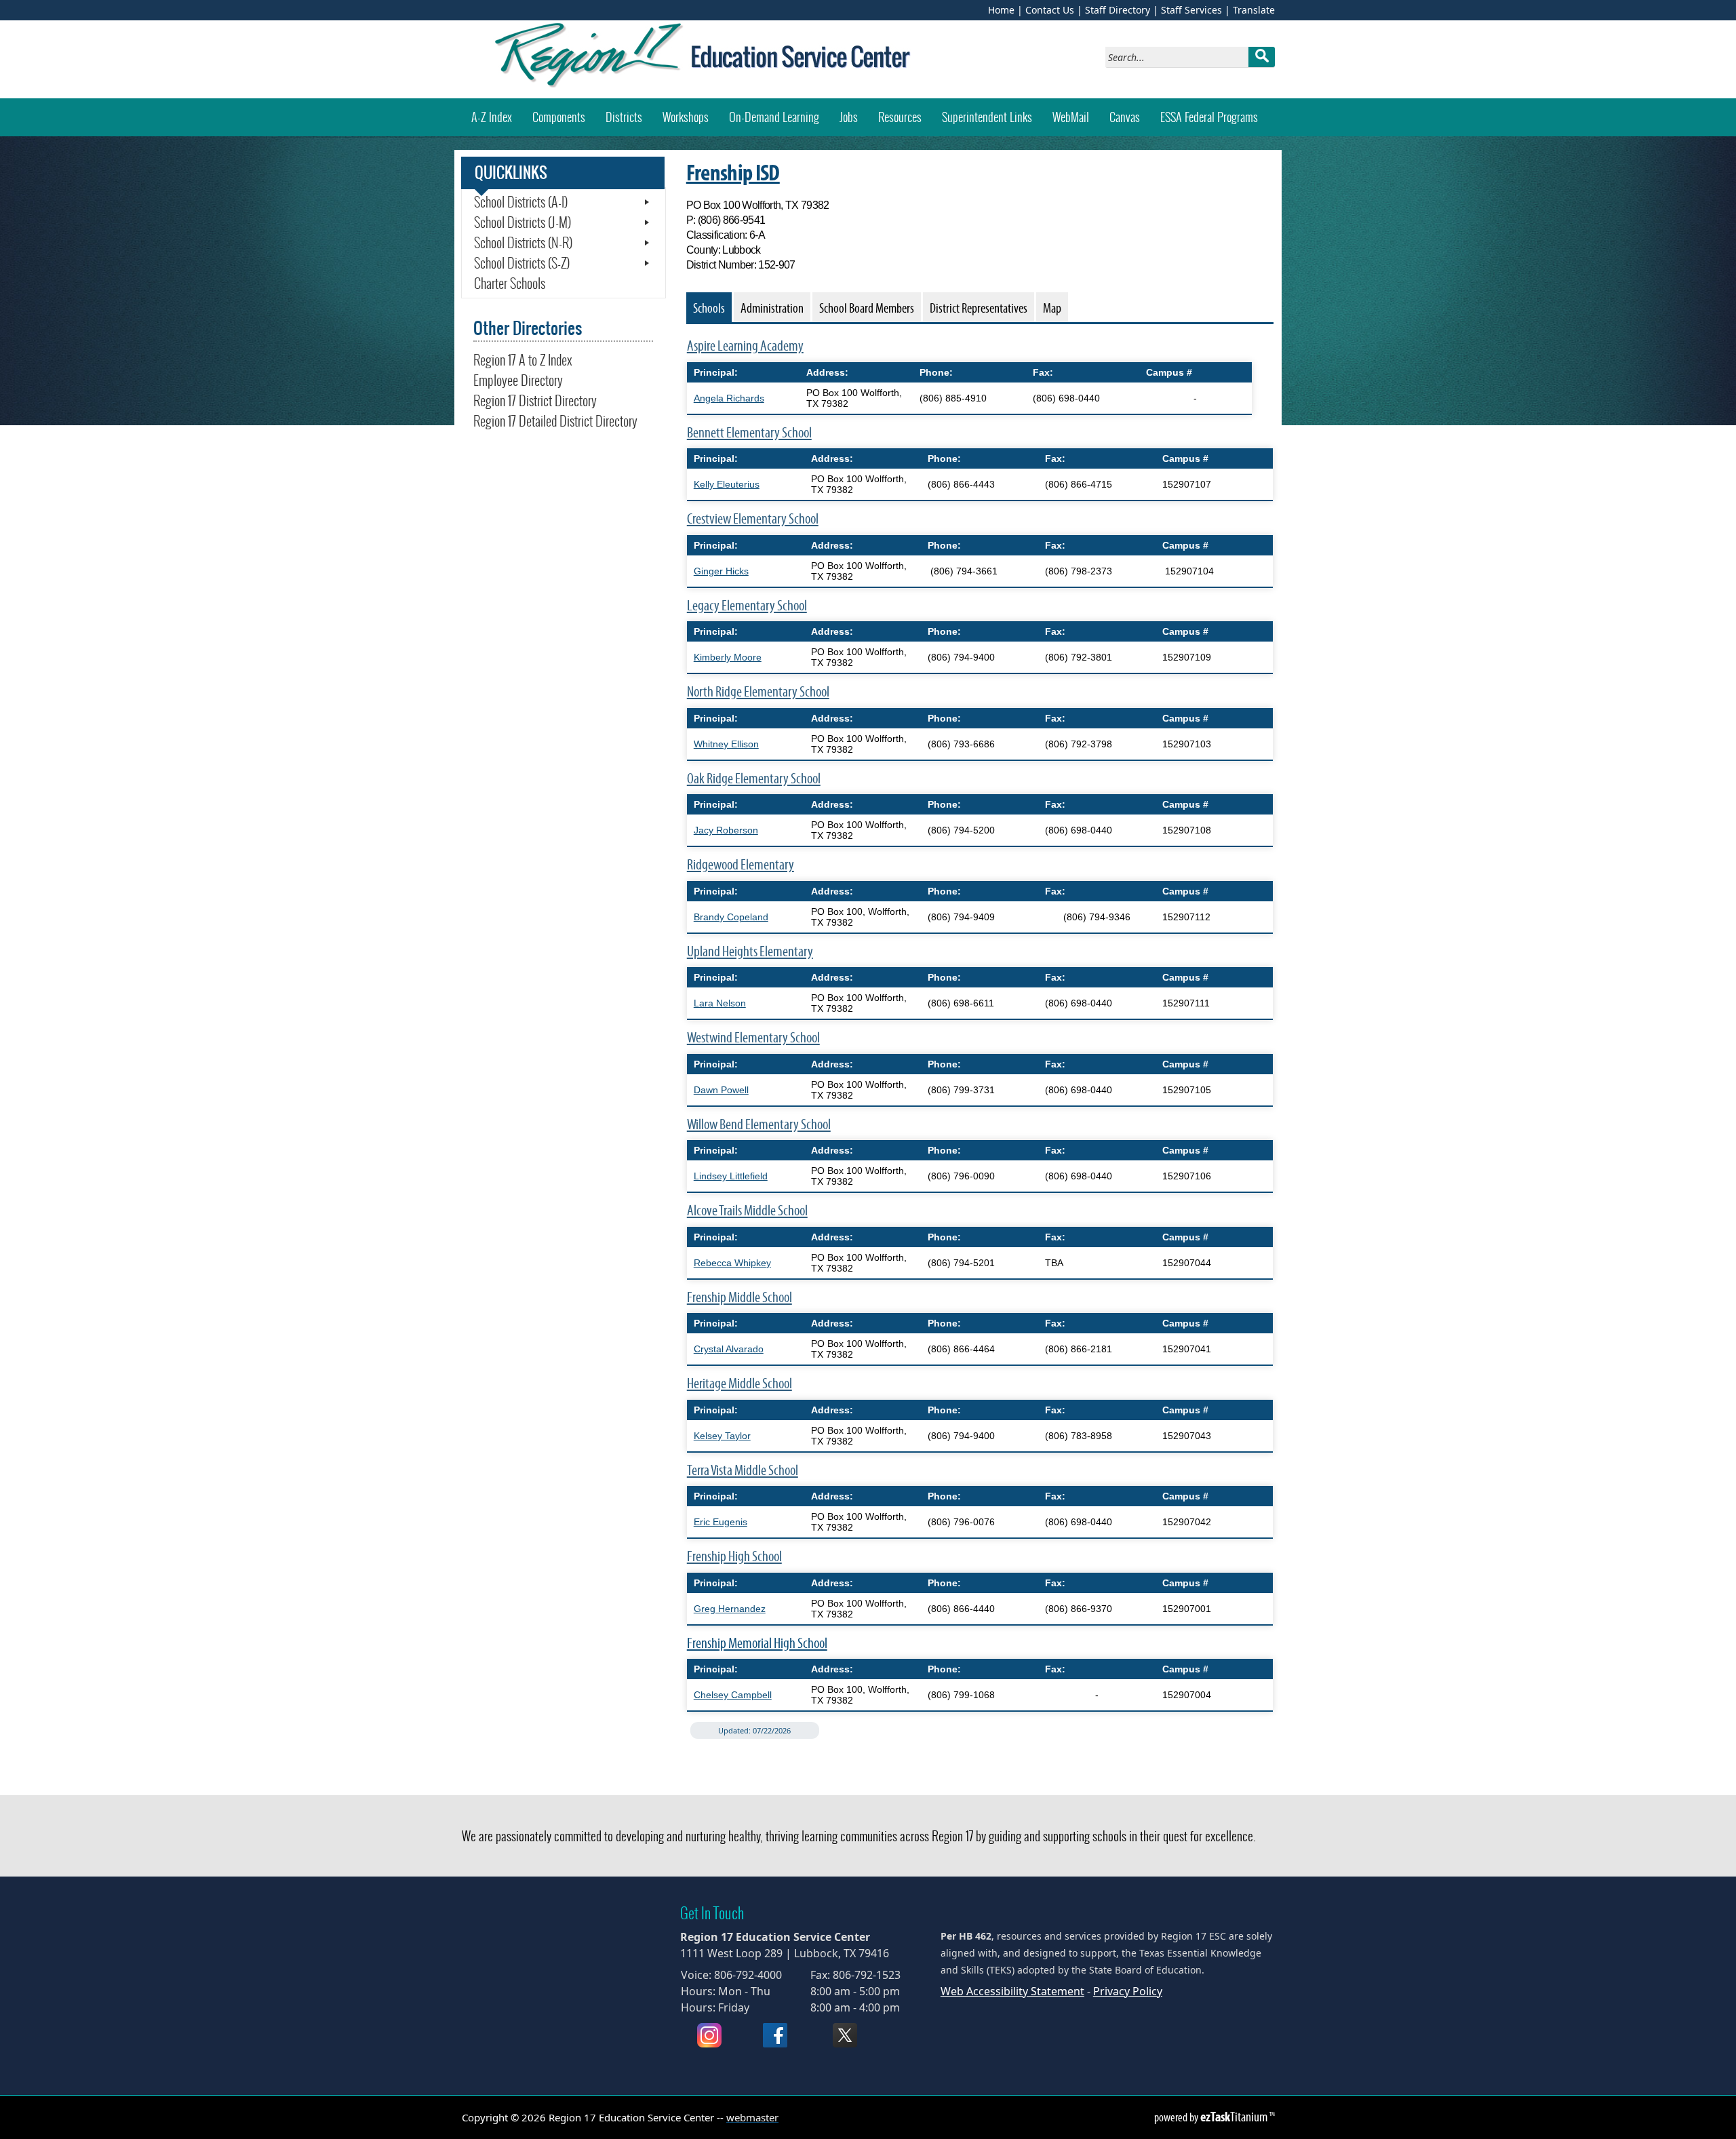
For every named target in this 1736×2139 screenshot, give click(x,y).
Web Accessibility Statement (1012, 1991)
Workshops (691, 117)
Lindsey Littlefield (731, 1176)
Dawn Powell (721, 1090)
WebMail (1076, 117)
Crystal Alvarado (729, 1349)
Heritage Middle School (739, 1383)
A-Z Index (492, 117)
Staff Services (1191, 10)
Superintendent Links (987, 117)
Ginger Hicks (721, 571)
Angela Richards (729, 398)
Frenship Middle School (739, 1297)
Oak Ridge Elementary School (754, 778)
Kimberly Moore (728, 657)
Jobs (849, 117)
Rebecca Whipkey (732, 1263)
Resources (900, 117)
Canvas (1130, 117)
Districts (624, 117)
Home (1001, 10)
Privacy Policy (1128, 1991)
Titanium (1235, 2117)
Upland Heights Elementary (750, 951)
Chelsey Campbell (733, 1695)
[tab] (709, 307)
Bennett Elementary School (749, 432)
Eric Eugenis (721, 1522)
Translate (1254, 10)
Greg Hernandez (730, 1609)
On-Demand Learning (774, 117)
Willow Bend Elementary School (759, 1124)
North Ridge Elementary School (758, 691)
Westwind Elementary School (753, 1037)
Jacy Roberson (726, 830)
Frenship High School (734, 1556)
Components (559, 117)
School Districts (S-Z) (522, 263)
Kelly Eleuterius (727, 484)
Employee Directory (518, 380)
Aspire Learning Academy (745, 346)
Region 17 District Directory (535, 401)
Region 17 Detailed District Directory (555, 421)
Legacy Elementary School (747, 605)
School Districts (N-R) (523, 243)
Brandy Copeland (731, 917)
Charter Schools (510, 283)
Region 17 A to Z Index (523, 360)
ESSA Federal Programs (1209, 117)
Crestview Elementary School (753, 518)
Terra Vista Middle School (743, 1470)
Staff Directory (1118, 10)
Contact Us (1050, 10)
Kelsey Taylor (722, 1436)
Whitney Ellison (726, 744)
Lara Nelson (720, 1003)
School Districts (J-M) (522, 222)
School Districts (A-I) (521, 202)
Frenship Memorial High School (757, 1643)
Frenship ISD (733, 172)
